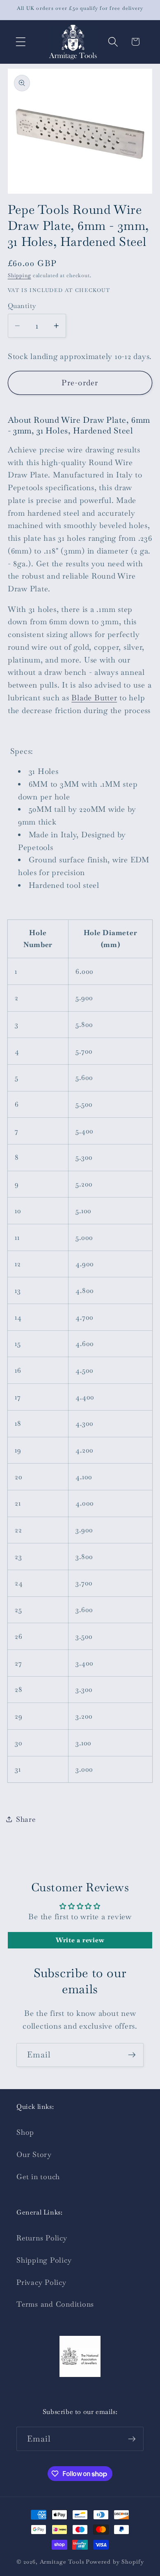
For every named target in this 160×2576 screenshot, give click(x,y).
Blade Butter (94, 698)
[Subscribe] (132, 2055)
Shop (25, 2132)
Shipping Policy (44, 2260)
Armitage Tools (62, 2562)
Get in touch (38, 2177)
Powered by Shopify (115, 2562)
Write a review (80, 1940)
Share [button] (26, 1819)
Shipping (19, 276)
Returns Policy (42, 2238)
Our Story (34, 2154)
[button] (21, 42)
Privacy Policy (41, 2282)
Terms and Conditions (55, 2304)
